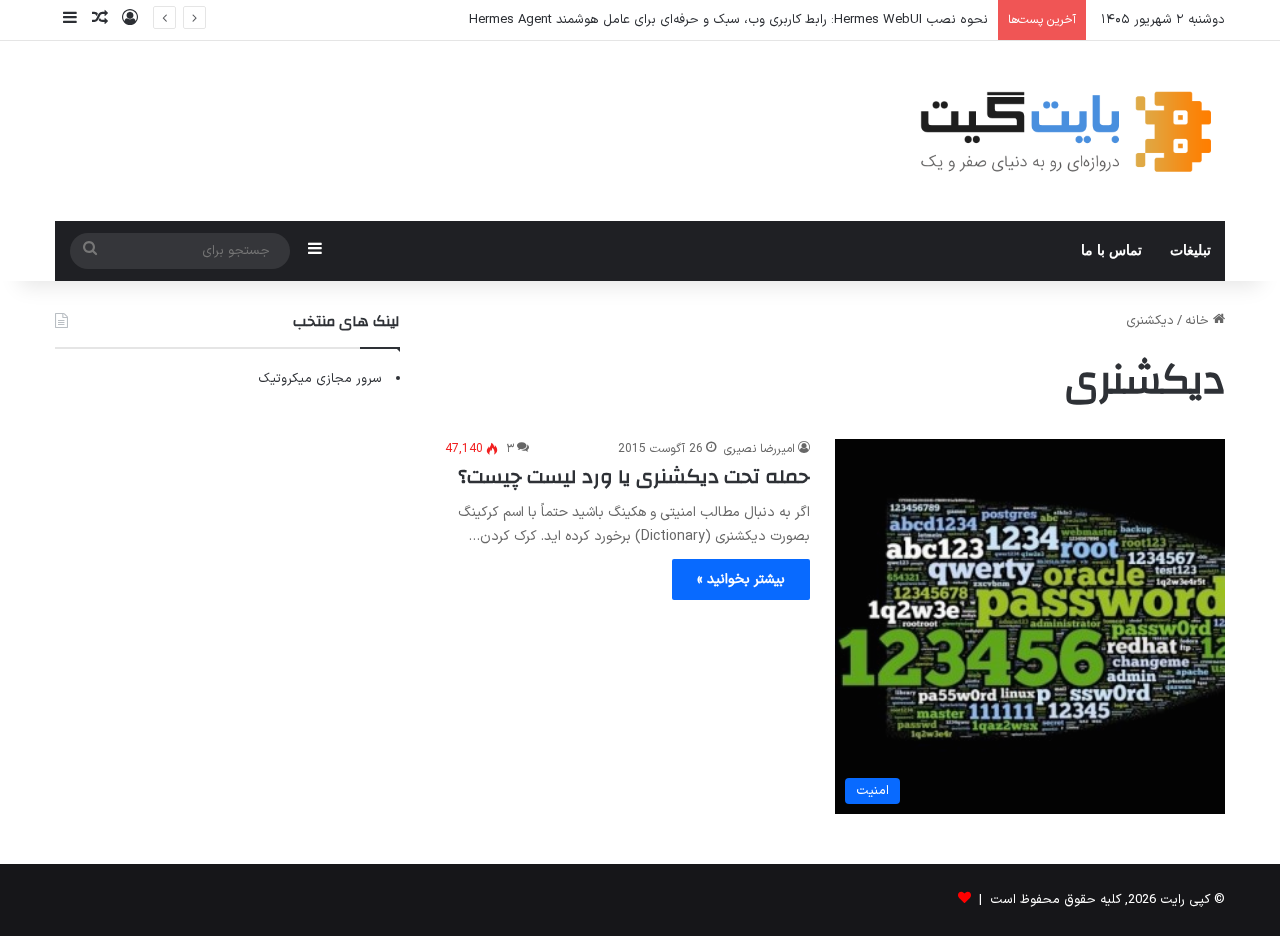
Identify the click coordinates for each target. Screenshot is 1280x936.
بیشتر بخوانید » (741, 579)
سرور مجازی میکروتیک (320, 379)
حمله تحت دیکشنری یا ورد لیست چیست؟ (634, 476)
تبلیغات (1190, 250)
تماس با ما (1111, 250)
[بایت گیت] (1066, 131)
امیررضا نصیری (759, 449)
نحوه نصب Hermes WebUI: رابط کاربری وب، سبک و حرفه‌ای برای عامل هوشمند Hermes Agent (728, 20)
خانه (1199, 321)
